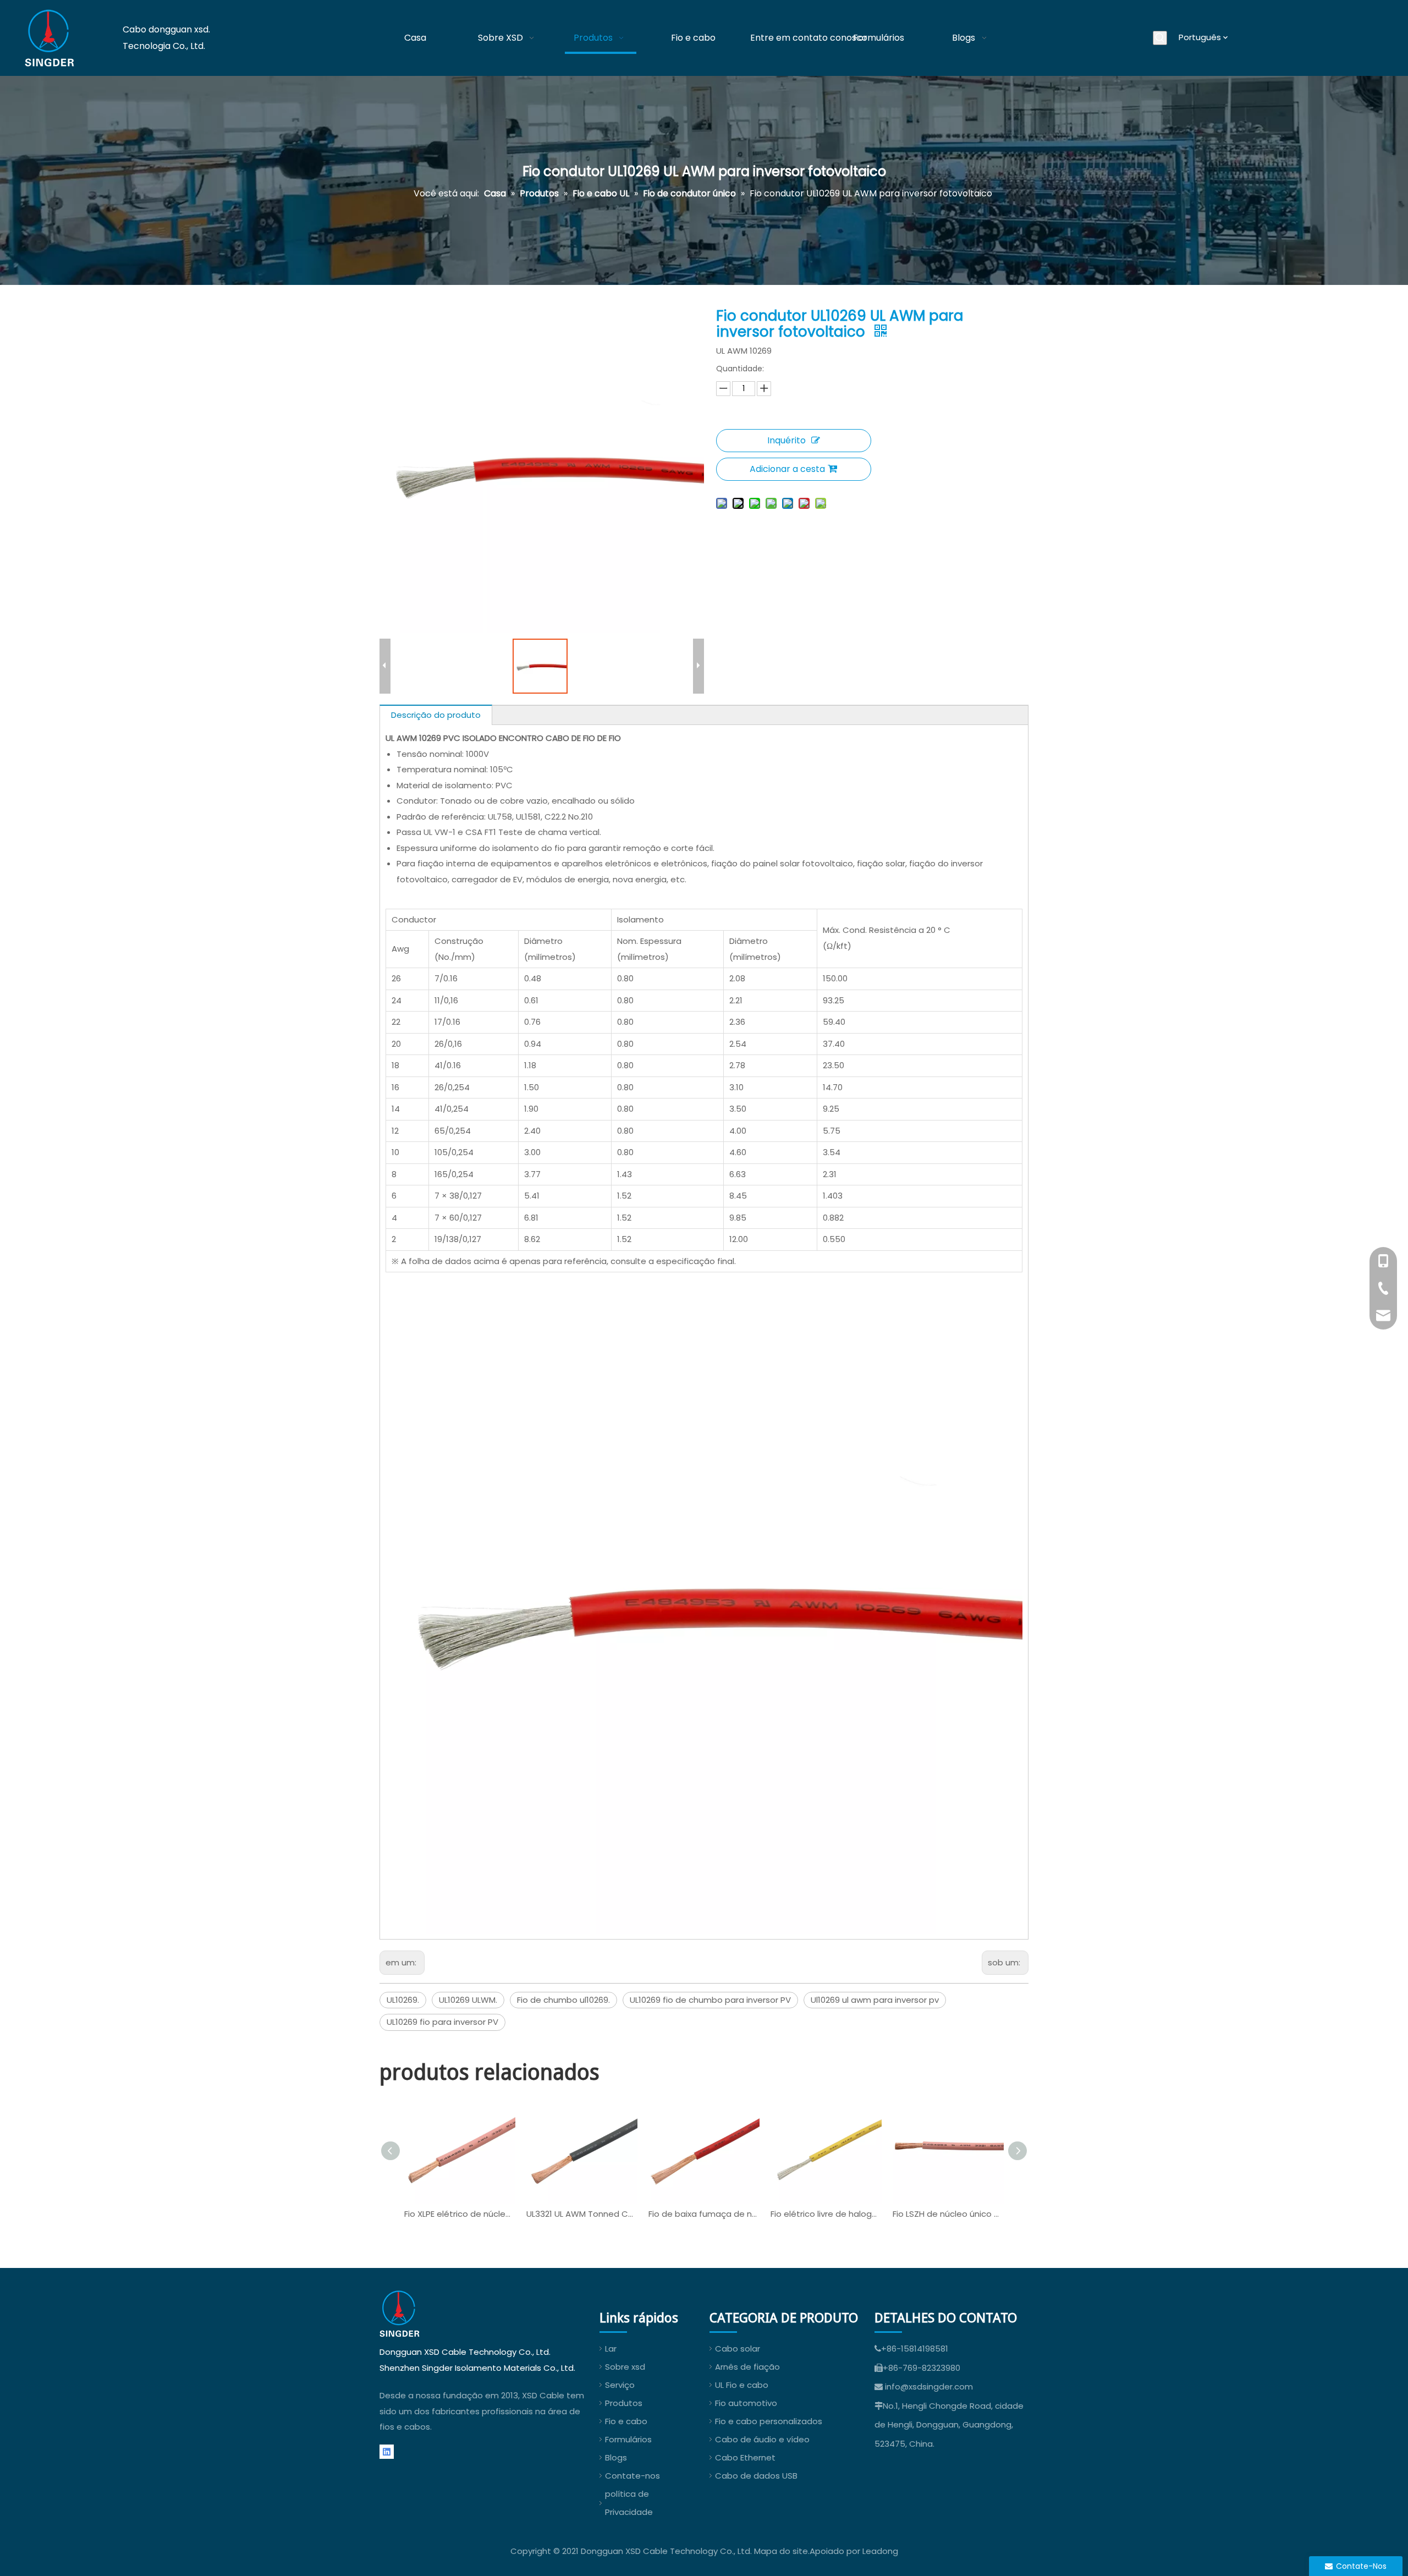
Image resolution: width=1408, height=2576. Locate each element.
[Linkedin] (387, 2452)
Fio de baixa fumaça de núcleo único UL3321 (704, 2214)
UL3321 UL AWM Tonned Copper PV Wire (582, 2214)
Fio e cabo (626, 2421)
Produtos (624, 2403)
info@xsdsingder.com (929, 2386)
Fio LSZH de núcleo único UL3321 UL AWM (948, 2214)
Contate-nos (632, 2476)
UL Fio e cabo (742, 2385)
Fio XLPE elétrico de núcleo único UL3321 (460, 2214)
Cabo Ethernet (745, 2457)
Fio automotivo (746, 2403)
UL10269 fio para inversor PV (442, 2022)
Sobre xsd (625, 2367)
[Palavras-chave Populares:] (1160, 38)
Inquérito (787, 440)
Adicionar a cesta (787, 469)
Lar (611, 2349)
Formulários (628, 2439)
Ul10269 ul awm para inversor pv (875, 2000)
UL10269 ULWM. (468, 2000)
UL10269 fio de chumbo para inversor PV (710, 2000)
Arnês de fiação (747, 2367)
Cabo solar (738, 2349)
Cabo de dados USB (756, 2476)
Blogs (616, 2457)
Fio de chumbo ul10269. (563, 2000)
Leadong (880, 2551)
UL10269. (403, 2000)
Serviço (620, 2385)
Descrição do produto (436, 715)
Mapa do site (781, 2551)
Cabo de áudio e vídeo (762, 2439)
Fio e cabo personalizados (769, 2421)
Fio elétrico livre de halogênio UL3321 (826, 2214)
